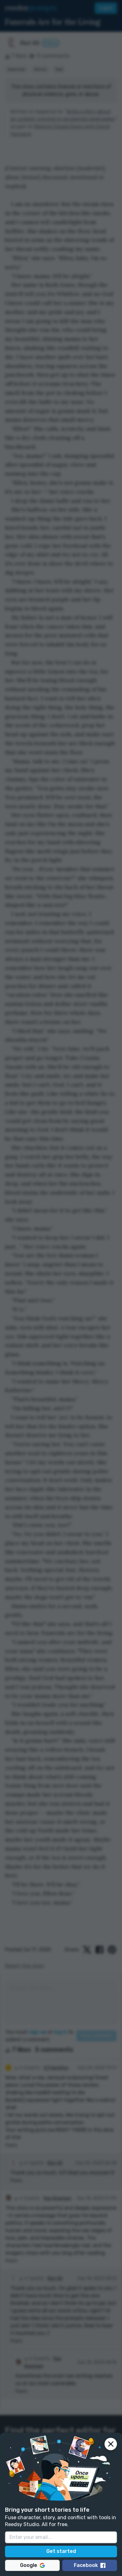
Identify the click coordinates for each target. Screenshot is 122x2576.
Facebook (86, 2565)
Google (29, 2565)
